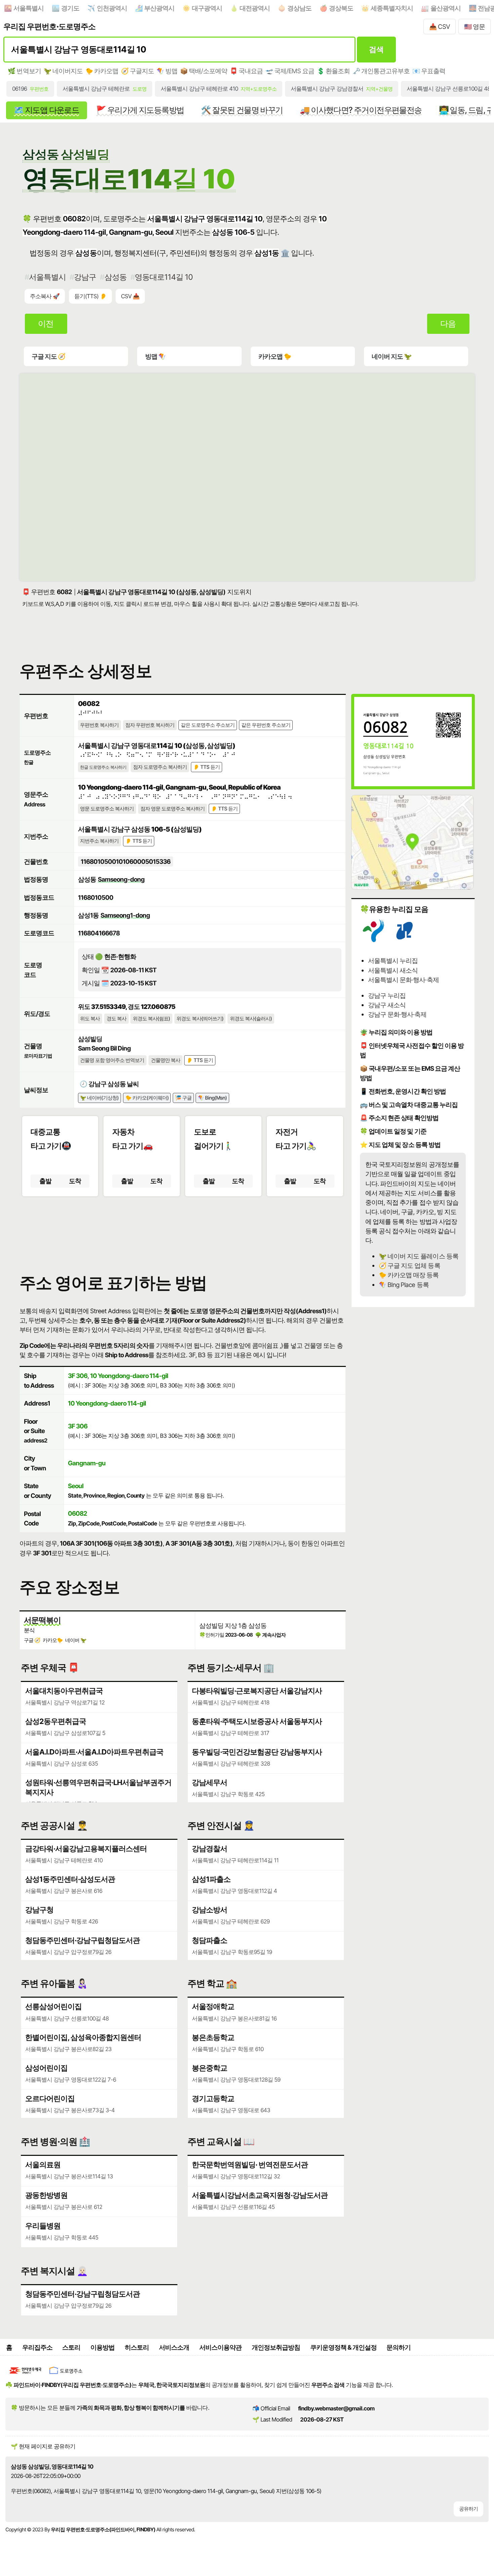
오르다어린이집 (50, 2098)
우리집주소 (37, 2347)
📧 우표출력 (429, 71)
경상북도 (341, 8)
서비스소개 (174, 2347)
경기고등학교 (213, 2098)
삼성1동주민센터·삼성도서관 (70, 1879)
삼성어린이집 (46, 2068)
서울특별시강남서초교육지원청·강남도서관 (260, 2195)
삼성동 (115, 277)
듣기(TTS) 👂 (90, 296)
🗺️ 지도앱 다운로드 (46, 110)
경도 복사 (116, 1019)
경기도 (70, 8)
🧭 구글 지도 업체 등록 (409, 1265)
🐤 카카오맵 (102, 71)
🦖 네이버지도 (63, 71)
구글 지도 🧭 (48, 356)
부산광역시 (159, 8)
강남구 (85, 277)
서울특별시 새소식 (393, 970)
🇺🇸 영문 (475, 27)
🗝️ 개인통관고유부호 (381, 71)
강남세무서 (210, 1782)
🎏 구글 (183, 1098)
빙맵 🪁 (155, 356)
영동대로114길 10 (164, 277)
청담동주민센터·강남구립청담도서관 (83, 1940)
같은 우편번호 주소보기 (266, 725)
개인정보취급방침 (276, 2347)
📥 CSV (440, 27)
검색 (376, 49)
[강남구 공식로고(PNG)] (405, 940)
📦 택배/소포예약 (204, 71)
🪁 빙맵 (167, 71)
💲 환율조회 (333, 71)
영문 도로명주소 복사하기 (107, 809)
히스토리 (137, 2347)
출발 (45, 1181)
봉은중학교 (210, 2068)
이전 (46, 324)
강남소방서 (210, 1910)
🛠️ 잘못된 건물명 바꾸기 (242, 110)
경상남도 (299, 8)
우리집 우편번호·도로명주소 (49, 26)
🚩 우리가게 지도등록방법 (140, 110)
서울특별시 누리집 (393, 961)
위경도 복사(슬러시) (251, 1019)
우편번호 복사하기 (99, 725)
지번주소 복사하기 (99, 841)
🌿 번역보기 (24, 71)
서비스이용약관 (220, 2347)
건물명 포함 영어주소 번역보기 (112, 1060)
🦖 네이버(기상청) (99, 1098)
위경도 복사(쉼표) (151, 1019)
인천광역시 (112, 8)
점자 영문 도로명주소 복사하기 (173, 809)
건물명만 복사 (166, 1060)
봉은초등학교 (213, 2037)
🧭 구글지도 (137, 71)
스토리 (71, 2347)
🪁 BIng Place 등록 (404, 1285)
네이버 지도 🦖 (392, 356)
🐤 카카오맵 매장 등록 (409, 1275)
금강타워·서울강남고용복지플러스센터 (86, 1849)
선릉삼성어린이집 (53, 2006)
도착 (75, 1181)
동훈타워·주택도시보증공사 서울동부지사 (257, 1721)
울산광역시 (446, 8)
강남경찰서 (210, 1849)
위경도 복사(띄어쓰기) (200, 1019)
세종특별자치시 (392, 8)
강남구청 (39, 1910)
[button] (183, 1229)
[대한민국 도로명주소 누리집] (66, 2375)
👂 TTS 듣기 (207, 767)
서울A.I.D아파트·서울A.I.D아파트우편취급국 (94, 1752)
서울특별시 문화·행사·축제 (403, 980)
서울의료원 (43, 2165)
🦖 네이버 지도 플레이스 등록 (418, 1256)
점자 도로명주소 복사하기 (160, 767)
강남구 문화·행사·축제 (397, 1014)
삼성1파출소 (211, 1879)
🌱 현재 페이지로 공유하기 (43, 2446)
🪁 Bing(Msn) (212, 1098)
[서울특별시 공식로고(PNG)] (373, 940)
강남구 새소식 (387, 1005)
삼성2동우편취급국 (56, 1721)
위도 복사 (90, 1019)
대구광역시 (207, 8)
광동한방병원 (46, 2195)
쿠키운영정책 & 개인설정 (343, 2347)
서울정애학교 (213, 2006)
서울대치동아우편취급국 (64, 1691)
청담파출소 (210, 1940)
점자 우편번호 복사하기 (150, 725)
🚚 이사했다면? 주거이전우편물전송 (361, 110)
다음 (448, 324)
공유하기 (468, 2509)
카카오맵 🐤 (275, 356)
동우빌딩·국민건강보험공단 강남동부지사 (257, 1752)
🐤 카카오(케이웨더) (147, 1098)
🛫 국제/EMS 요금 (290, 71)
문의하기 (399, 2347)
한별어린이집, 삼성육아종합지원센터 (83, 2037)
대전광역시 (255, 8)
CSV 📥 (130, 296)
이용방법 (102, 2347)
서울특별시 (29, 8)
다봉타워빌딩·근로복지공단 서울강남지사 (257, 1691)
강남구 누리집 (387, 995)
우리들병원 (43, 2226)
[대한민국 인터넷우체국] (26, 2375)
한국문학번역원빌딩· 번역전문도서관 (250, 2165)
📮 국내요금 (246, 71)
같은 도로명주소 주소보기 (208, 725)
